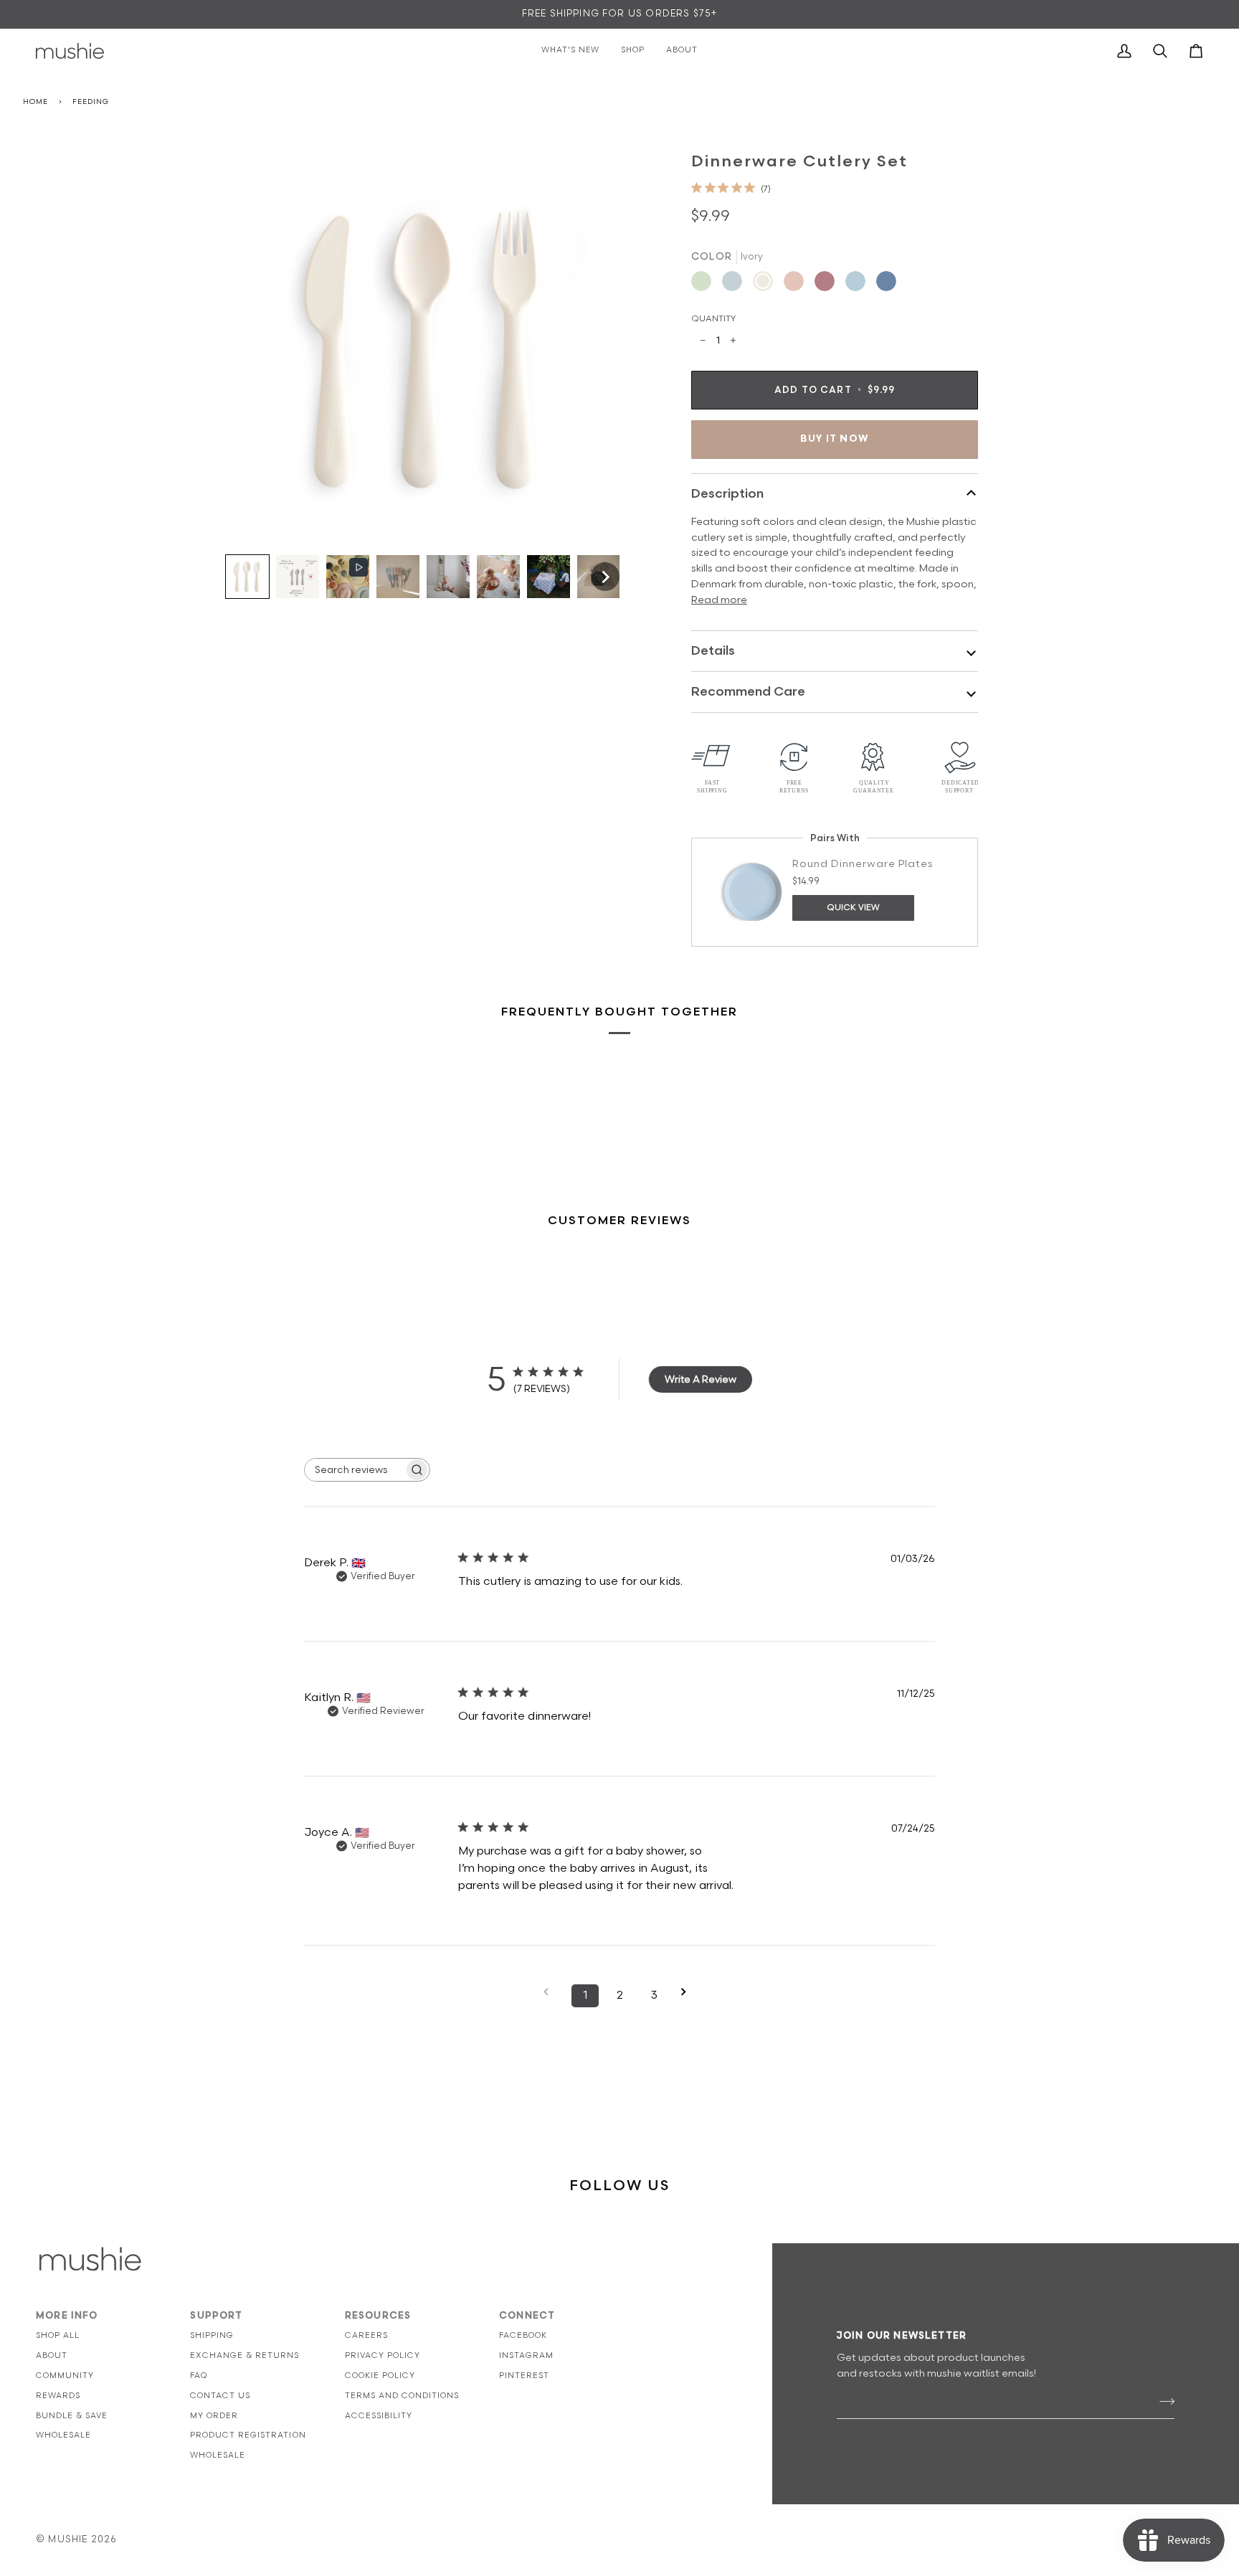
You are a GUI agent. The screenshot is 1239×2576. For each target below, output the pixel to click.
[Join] (1163, 2402)
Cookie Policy (380, 2376)
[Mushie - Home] (70, 51)
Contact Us (220, 2396)
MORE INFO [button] (67, 2316)
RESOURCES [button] (378, 2316)
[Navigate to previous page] (551, 1992)
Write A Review (701, 1379)
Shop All (58, 2335)
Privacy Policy (383, 2355)
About (52, 2355)
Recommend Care (748, 692)
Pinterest (524, 2376)
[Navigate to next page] (688, 1992)
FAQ (199, 2376)
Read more (719, 600)
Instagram (526, 2355)
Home (35, 102)
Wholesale (63, 2435)
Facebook (523, 2335)
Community (65, 2376)
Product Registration (248, 2435)
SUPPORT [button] (216, 2316)
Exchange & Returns (245, 2355)
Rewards (58, 2396)
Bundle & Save (72, 2416)
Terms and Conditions (402, 2396)
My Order (214, 2416)
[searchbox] (354, 1470)
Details (713, 651)
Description (727, 494)
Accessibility (379, 2416)
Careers (366, 2335)
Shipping (212, 2335)
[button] (247, 577)
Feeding (90, 102)
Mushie (69, 2539)
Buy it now (835, 439)
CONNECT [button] (527, 2316)
